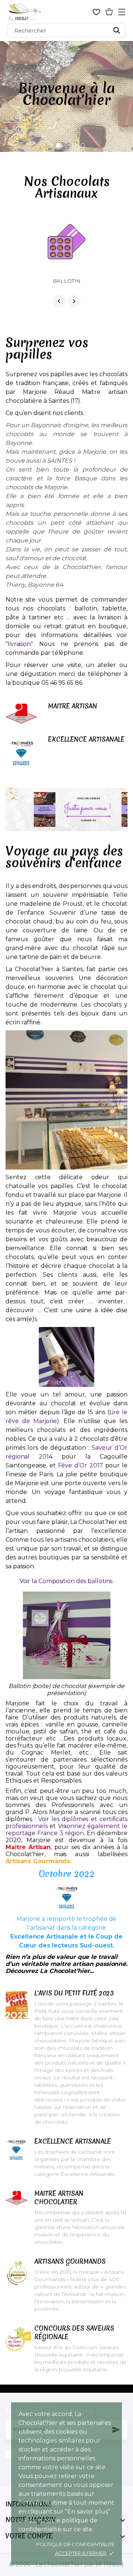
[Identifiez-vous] (84, 12)
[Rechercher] (117, 30)
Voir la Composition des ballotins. (67, 1581)
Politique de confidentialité (75, 2544)
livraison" (20, 644)
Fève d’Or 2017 (81, 1465)
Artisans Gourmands (38, 1861)
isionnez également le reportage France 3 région (66, 1830)
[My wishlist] (96, 12)
